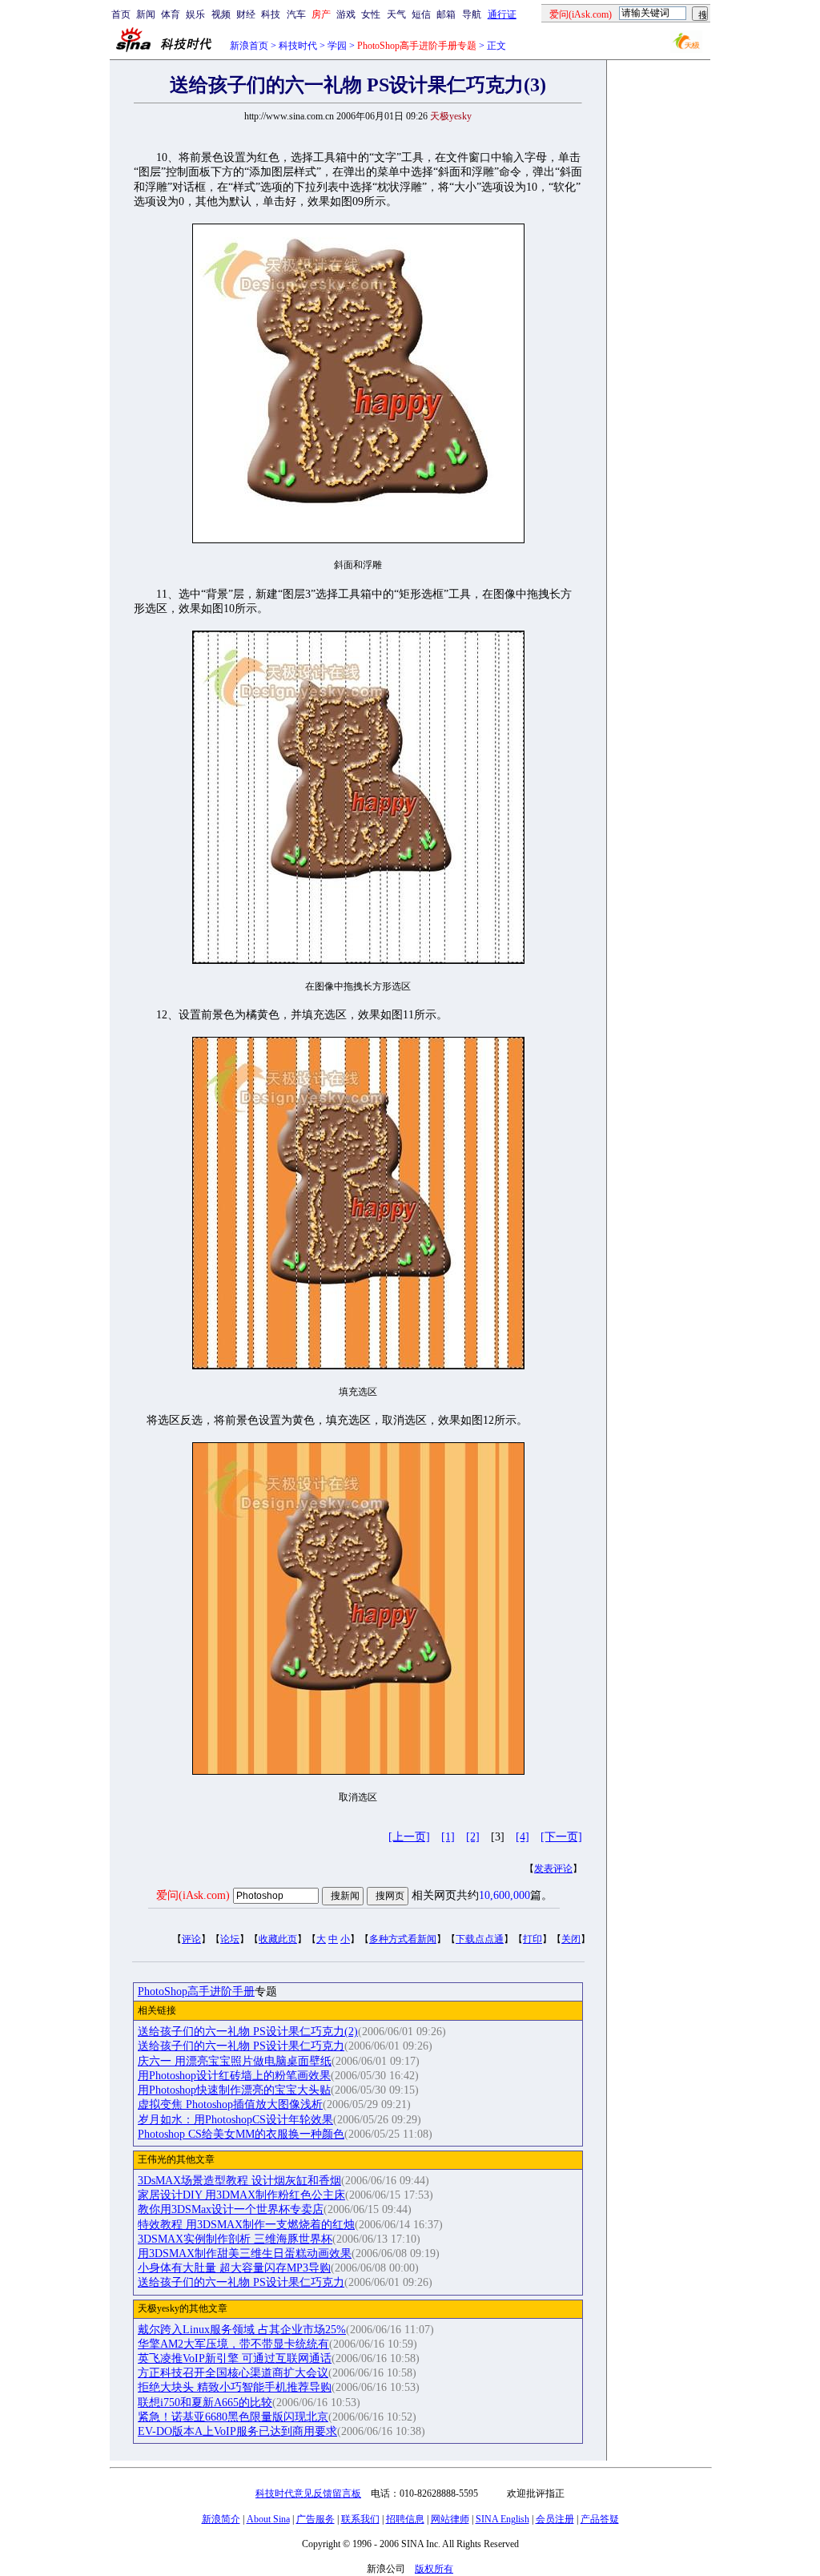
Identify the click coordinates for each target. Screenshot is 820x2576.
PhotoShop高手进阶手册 (196, 1991)
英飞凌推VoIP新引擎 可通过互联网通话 (235, 2358)
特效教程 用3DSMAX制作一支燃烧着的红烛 (246, 2225)
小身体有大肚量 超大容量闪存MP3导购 (234, 2268)
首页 (121, 14)
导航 (472, 14)
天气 (396, 14)
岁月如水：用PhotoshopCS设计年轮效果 (235, 2120)
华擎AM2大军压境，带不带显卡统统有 (233, 2344)
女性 (371, 14)
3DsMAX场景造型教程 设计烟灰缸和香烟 (239, 2181)
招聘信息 (405, 2519)
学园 (337, 46)
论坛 (230, 1939)
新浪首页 (249, 46)
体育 (171, 14)
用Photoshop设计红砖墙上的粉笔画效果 (234, 2076)
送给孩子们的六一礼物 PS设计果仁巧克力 (241, 2046)
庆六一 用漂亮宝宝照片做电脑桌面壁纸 (235, 2061)
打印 (533, 1939)
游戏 (346, 14)
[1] (448, 1837)
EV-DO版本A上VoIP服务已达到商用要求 (237, 2431)
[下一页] (561, 1837)
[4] (523, 1837)
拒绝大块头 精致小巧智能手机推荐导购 (235, 2387)
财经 (246, 14)
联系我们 (360, 2519)
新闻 (146, 14)
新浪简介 (221, 2519)
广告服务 (316, 2519)
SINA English (502, 2519)
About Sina (268, 2519)
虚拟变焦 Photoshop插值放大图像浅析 (230, 2104)
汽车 (296, 14)
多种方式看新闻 (403, 1939)
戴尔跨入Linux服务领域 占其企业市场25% (242, 2330)
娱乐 (195, 14)
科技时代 (298, 46)
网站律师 (450, 2519)
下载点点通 (480, 1939)
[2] (473, 1837)
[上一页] (409, 1837)
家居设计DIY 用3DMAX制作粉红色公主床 (241, 2195)
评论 (191, 1939)
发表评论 (553, 1869)
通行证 (502, 14)
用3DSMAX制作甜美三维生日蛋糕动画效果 (245, 2253)
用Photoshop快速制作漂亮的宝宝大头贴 (234, 2090)
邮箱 (446, 14)
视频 (221, 14)
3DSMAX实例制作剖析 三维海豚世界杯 (235, 2239)
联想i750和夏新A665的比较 (205, 2403)
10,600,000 (504, 1895)
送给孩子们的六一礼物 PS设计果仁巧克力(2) (248, 2032)
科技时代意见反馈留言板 (308, 2493)
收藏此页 (278, 1939)
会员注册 (555, 2519)
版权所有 (434, 2569)
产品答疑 (600, 2519)
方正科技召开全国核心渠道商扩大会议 (233, 2373)
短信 (421, 14)
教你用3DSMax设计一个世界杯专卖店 (231, 2209)
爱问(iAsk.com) (193, 1895)
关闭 (571, 1939)
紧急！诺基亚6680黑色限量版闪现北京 (233, 2417)
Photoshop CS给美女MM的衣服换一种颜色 (241, 2134)
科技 (271, 14)
